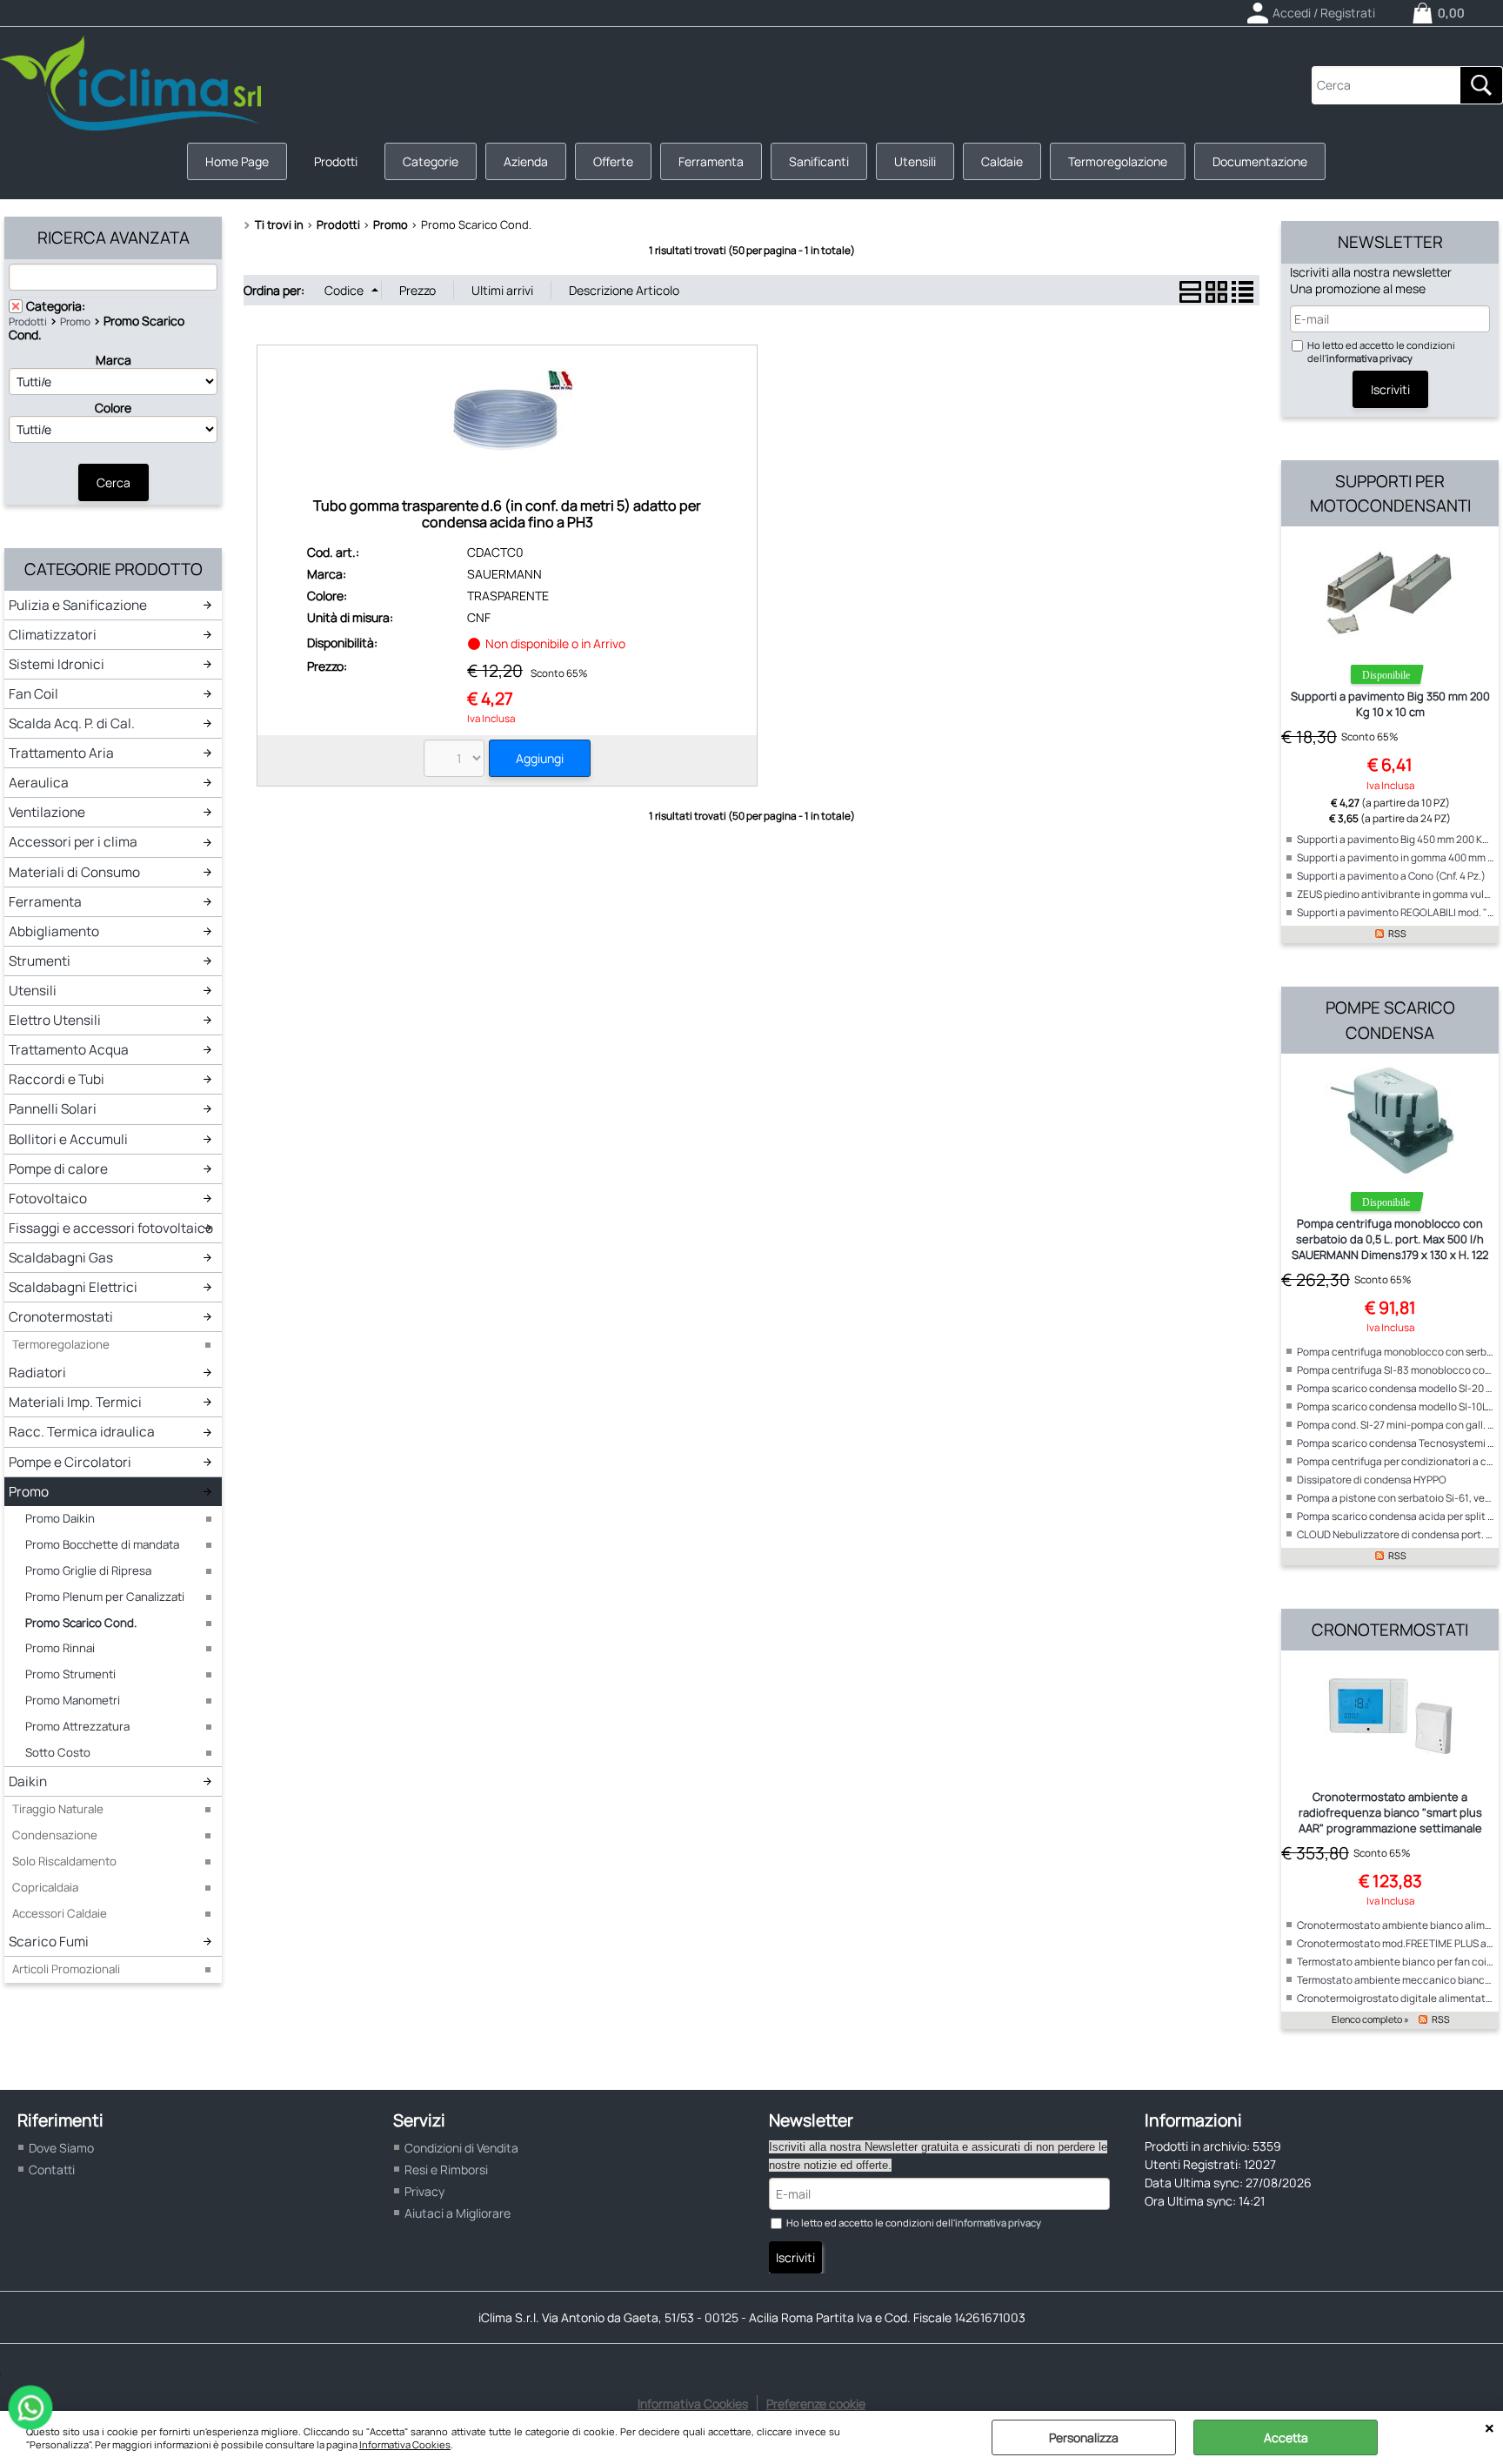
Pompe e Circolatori (70, 1462)
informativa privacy (1369, 358)
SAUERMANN (504, 574)
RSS (1397, 934)
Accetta (1286, 2437)
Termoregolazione (1118, 161)
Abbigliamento (54, 931)
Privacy (424, 2191)
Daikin (28, 1781)
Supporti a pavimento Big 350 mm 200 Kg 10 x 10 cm (1390, 704)
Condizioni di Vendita (461, 2148)
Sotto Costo (58, 1752)
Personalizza (1084, 2437)
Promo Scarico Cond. (81, 1623)
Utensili (915, 161)
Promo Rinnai (60, 1648)
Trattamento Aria (61, 753)
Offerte (613, 161)
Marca (114, 360)
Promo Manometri (73, 1700)
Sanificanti (819, 161)
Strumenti (40, 961)
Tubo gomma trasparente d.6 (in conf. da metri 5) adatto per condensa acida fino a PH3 (507, 514)
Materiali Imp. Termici (75, 1402)
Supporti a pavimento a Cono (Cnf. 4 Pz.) (1391, 876)
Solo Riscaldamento (64, 1861)
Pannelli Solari (53, 1109)
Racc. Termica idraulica (82, 1432)
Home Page (237, 161)
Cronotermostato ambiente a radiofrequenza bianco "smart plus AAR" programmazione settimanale (1390, 1812)
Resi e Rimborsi (446, 2169)
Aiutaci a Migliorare (458, 2213)
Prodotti (336, 161)
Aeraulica (39, 783)
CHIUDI (1490, 2428)
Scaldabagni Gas (61, 1258)
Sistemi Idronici (57, 664)
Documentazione (1260, 161)
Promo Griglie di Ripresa (88, 1570)
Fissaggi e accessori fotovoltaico (111, 1228)
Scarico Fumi (49, 1942)
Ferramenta (711, 161)
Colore (113, 408)
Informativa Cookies (405, 2444)
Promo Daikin (60, 1518)
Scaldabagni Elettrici (73, 1287)
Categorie (431, 161)
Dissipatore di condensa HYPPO (1372, 1480)
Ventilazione (47, 812)
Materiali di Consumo (74, 872)
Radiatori (37, 1373)
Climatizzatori (53, 635)
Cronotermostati (61, 1317)
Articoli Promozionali (66, 1969)
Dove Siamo (61, 2148)
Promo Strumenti (70, 1674)
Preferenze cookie (816, 2404)
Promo (75, 321)
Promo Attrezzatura (77, 1726)
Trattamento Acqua (69, 1050)
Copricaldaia (45, 1887)
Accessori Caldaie (60, 1913)
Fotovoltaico (48, 1199)
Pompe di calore (58, 1169)
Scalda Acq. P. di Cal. (72, 723)
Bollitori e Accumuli (68, 1139)
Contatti (52, 2169)
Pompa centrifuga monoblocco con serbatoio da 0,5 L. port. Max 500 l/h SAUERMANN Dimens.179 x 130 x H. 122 (1390, 1239)
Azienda (526, 161)
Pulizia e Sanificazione (78, 605)
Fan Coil (33, 694)
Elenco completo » (1370, 2019)
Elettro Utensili (55, 1020)
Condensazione (55, 1835)
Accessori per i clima (73, 842)
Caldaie (1002, 161)
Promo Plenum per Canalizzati (105, 1597)
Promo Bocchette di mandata (102, 1544)
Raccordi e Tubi (57, 1079)
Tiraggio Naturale (58, 1809)
